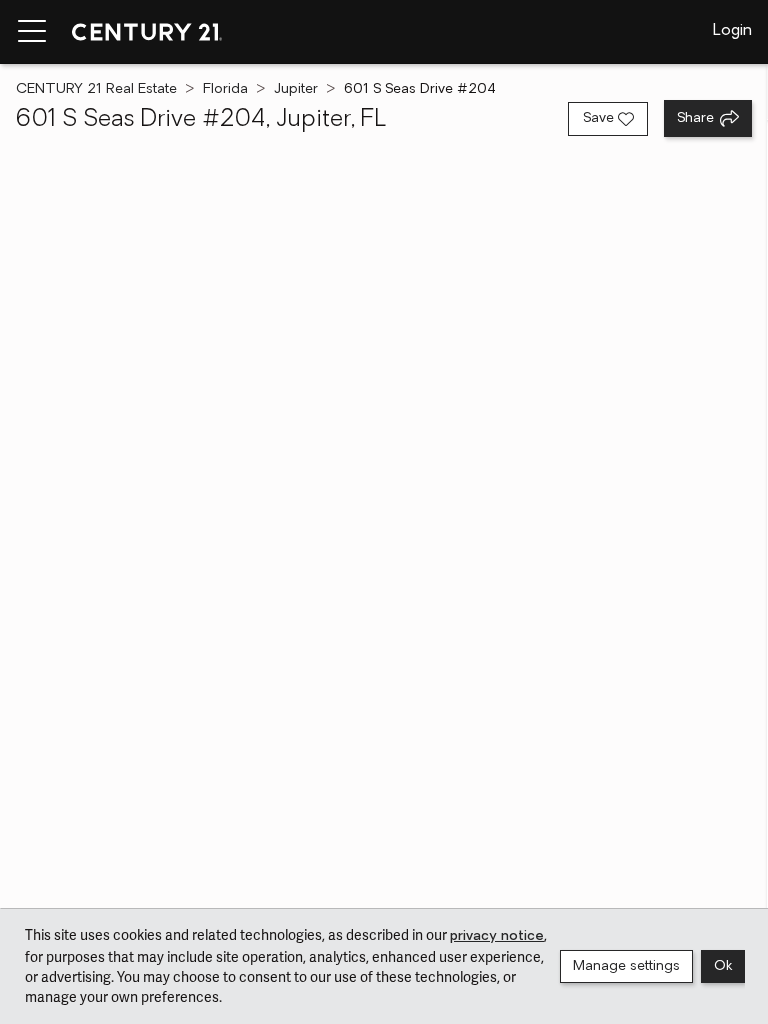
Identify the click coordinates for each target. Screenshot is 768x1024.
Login (732, 31)
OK (723, 966)
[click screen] (384, 544)
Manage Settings (626, 966)
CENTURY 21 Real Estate (96, 89)
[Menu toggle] (32, 32)
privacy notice (497, 936)
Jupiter (296, 89)
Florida (225, 89)
